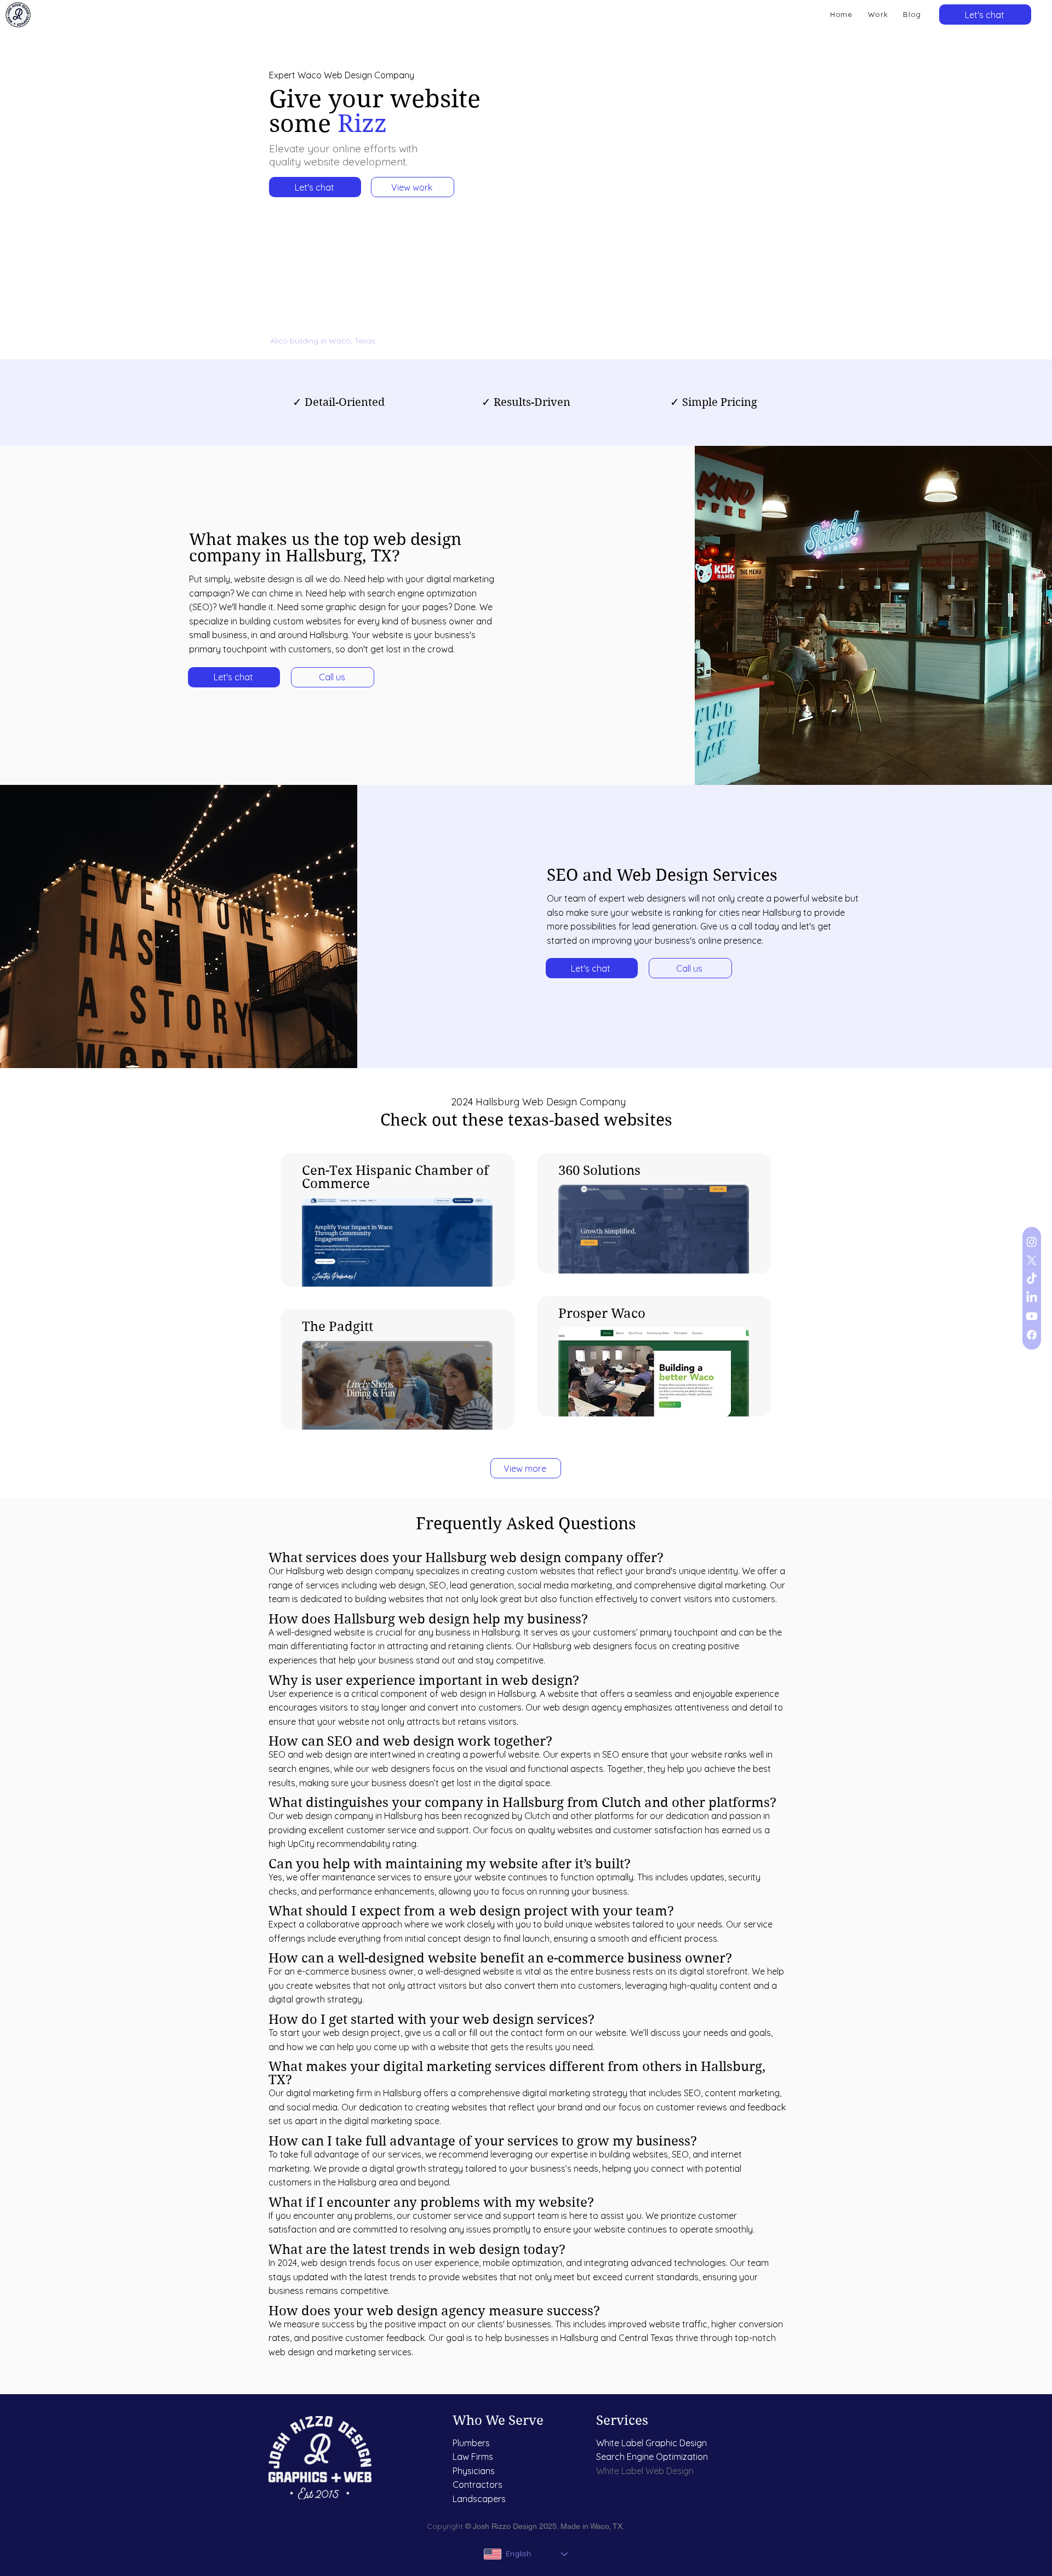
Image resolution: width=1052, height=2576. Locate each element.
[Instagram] (1032, 1242)
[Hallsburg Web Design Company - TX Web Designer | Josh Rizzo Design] (18, 15)
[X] (1032, 1260)
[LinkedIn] (1032, 1298)
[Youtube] (1032, 1316)
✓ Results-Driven (526, 402)
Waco (599, 2526)
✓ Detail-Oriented (339, 402)
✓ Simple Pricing (714, 402)
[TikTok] (1032, 1279)
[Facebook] (1032, 1335)
